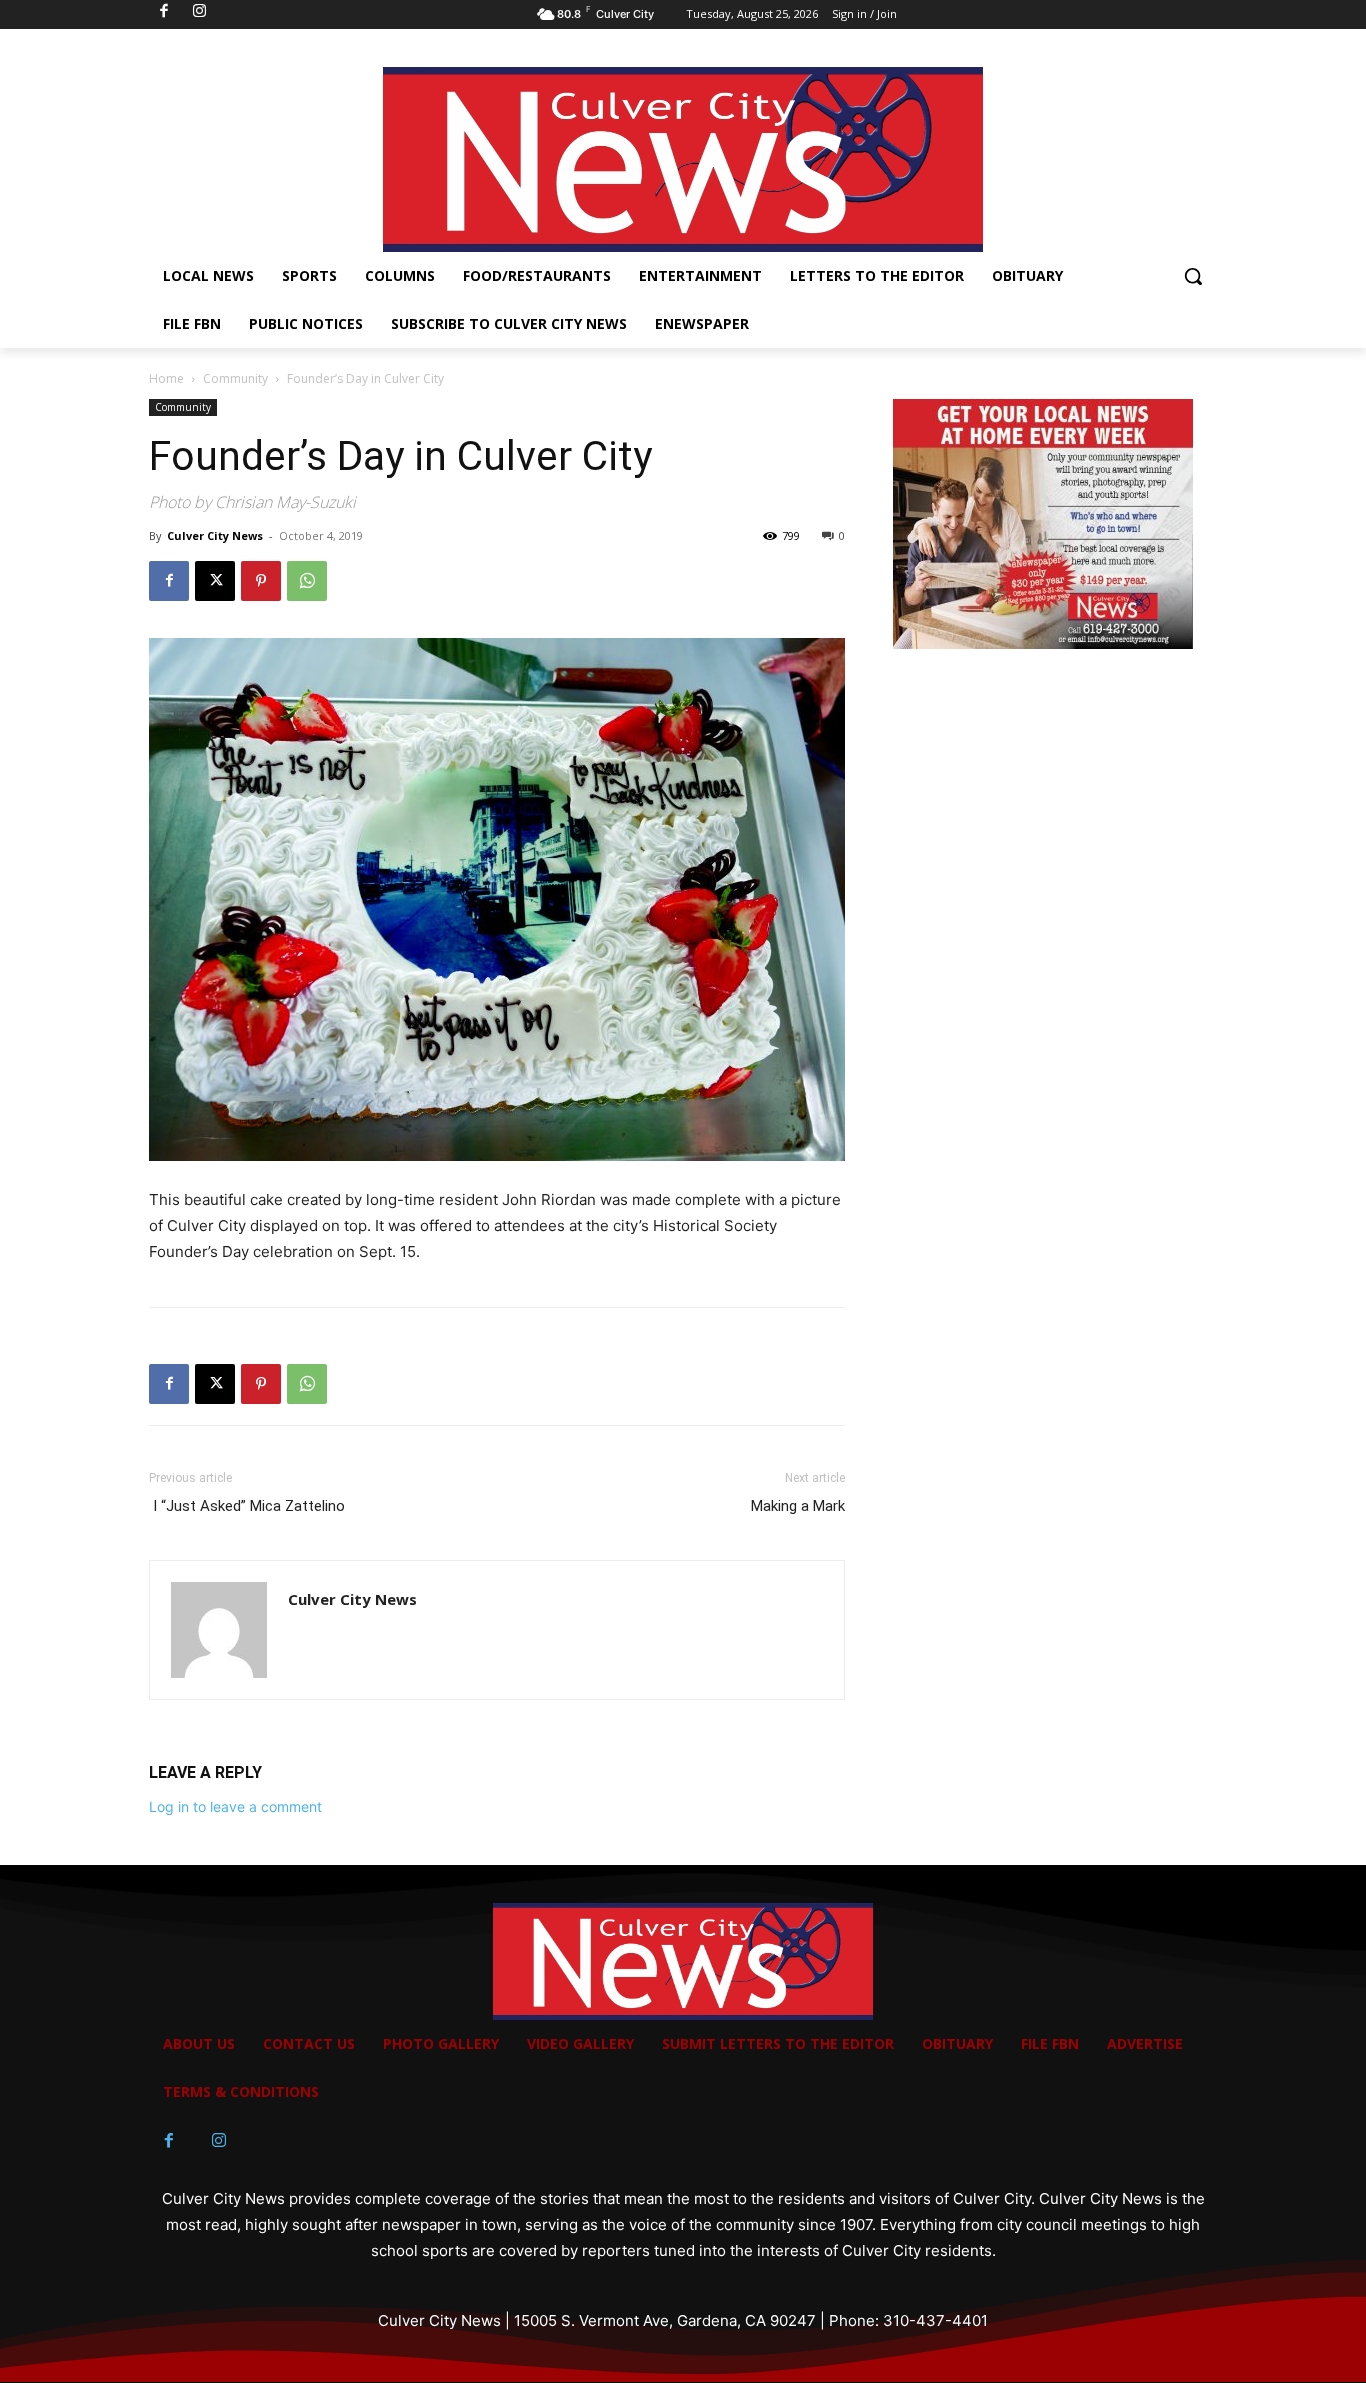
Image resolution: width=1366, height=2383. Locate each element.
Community (235, 378)
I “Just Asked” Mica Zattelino (247, 1506)
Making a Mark (798, 1506)
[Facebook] (169, 581)
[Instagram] (219, 2141)
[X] (215, 581)
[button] (1193, 276)
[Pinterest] (261, 581)
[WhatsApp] (307, 581)
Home (166, 378)
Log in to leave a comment (235, 1806)
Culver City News (215, 535)
